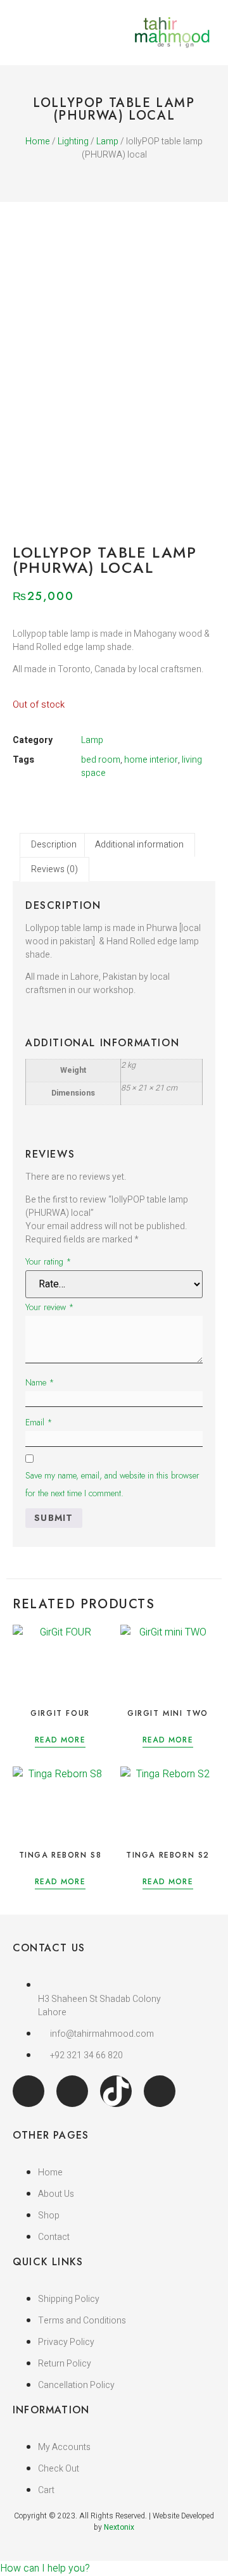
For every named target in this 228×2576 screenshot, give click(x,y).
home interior (151, 760)
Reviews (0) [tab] (54, 869)
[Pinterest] (160, 2091)
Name (40, 1382)
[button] (16, 33)
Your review (50, 1307)
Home (38, 141)
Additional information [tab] (139, 845)
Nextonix (119, 2527)
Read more (60, 1741)
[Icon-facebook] (28, 2091)
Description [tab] (54, 845)
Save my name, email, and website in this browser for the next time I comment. (112, 1484)
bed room (101, 760)
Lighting (73, 141)
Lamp (107, 141)
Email (39, 1422)
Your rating (48, 1261)
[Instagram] (72, 2091)
